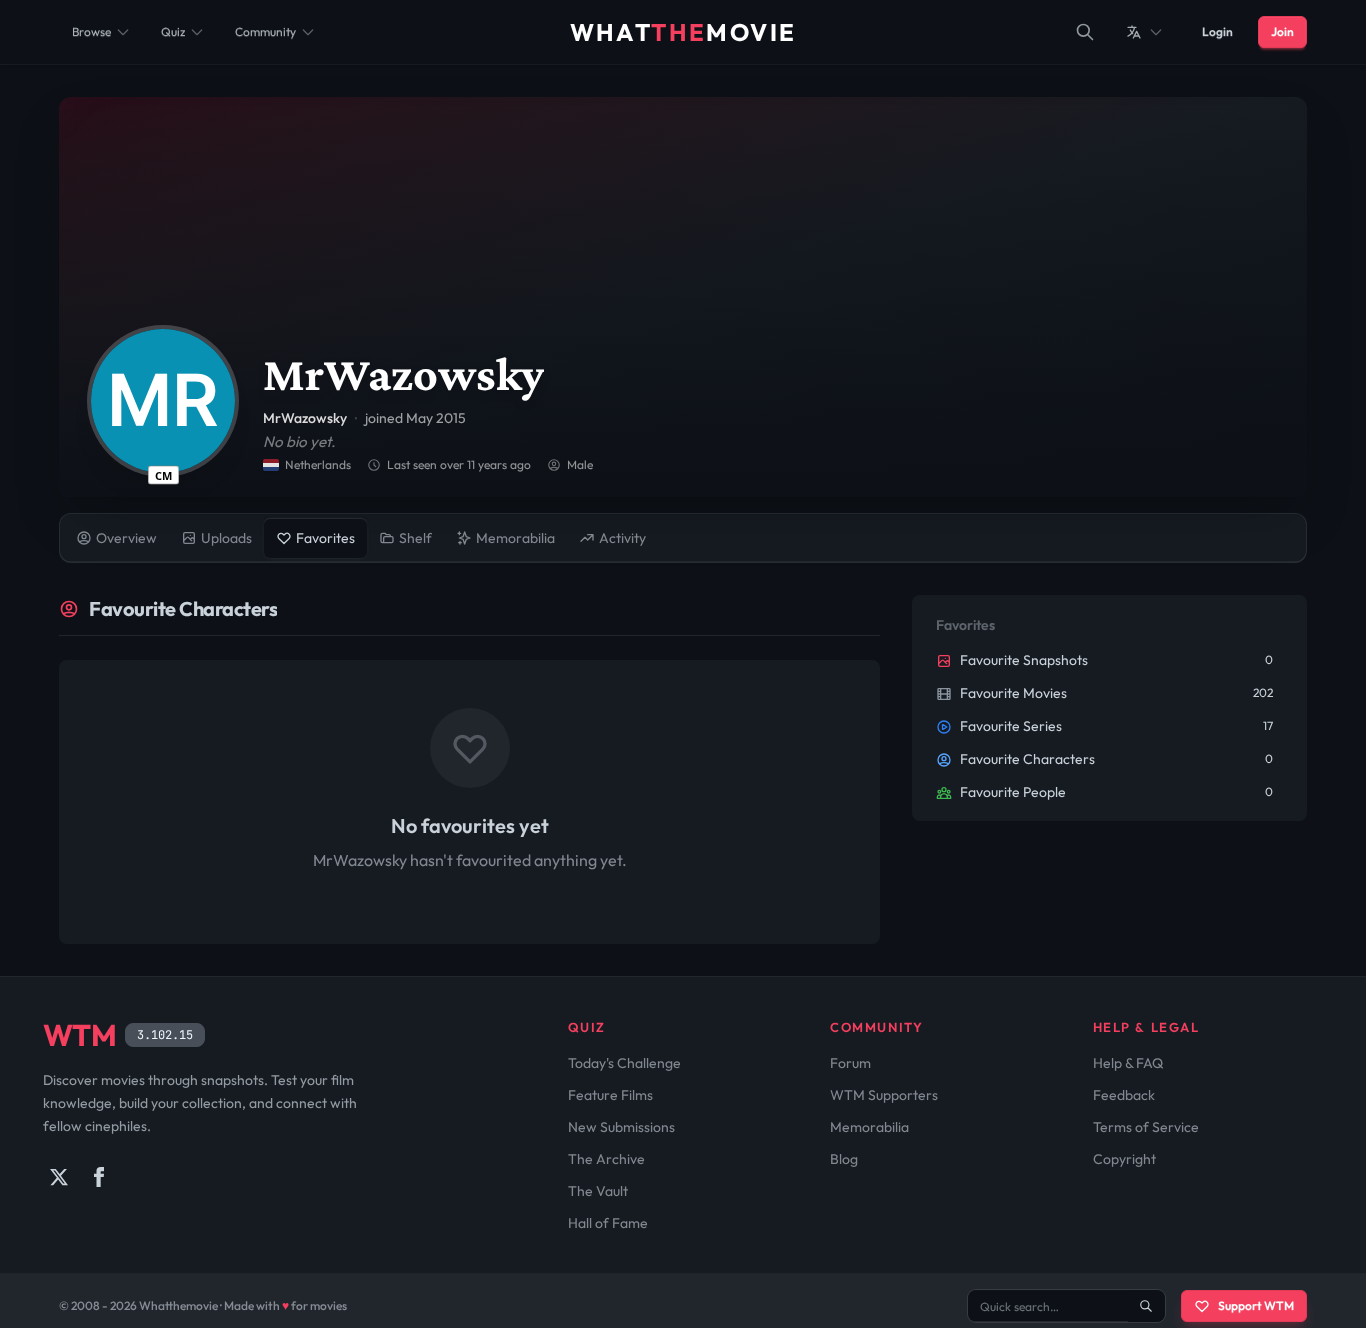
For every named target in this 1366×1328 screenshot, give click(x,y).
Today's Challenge (624, 1063)
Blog (844, 1159)
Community (265, 31)
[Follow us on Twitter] (59, 1177)
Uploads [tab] (226, 538)
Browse (91, 31)
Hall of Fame (608, 1223)
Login (1217, 31)
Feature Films (610, 1095)
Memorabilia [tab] (515, 538)
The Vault (598, 1191)
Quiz (173, 31)
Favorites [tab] (325, 538)
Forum (850, 1063)
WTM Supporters (884, 1095)
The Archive (606, 1159)
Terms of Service (1146, 1127)
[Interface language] (1145, 32)
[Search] (1085, 32)
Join (1282, 31)
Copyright (1124, 1159)
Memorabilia (869, 1127)
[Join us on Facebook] (99, 1177)
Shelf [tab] (415, 538)
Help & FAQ (1128, 1063)
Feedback (1124, 1095)
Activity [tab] (622, 538)
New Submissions (621, 1127)
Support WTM (1256, 1305)
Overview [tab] (126, 538)
